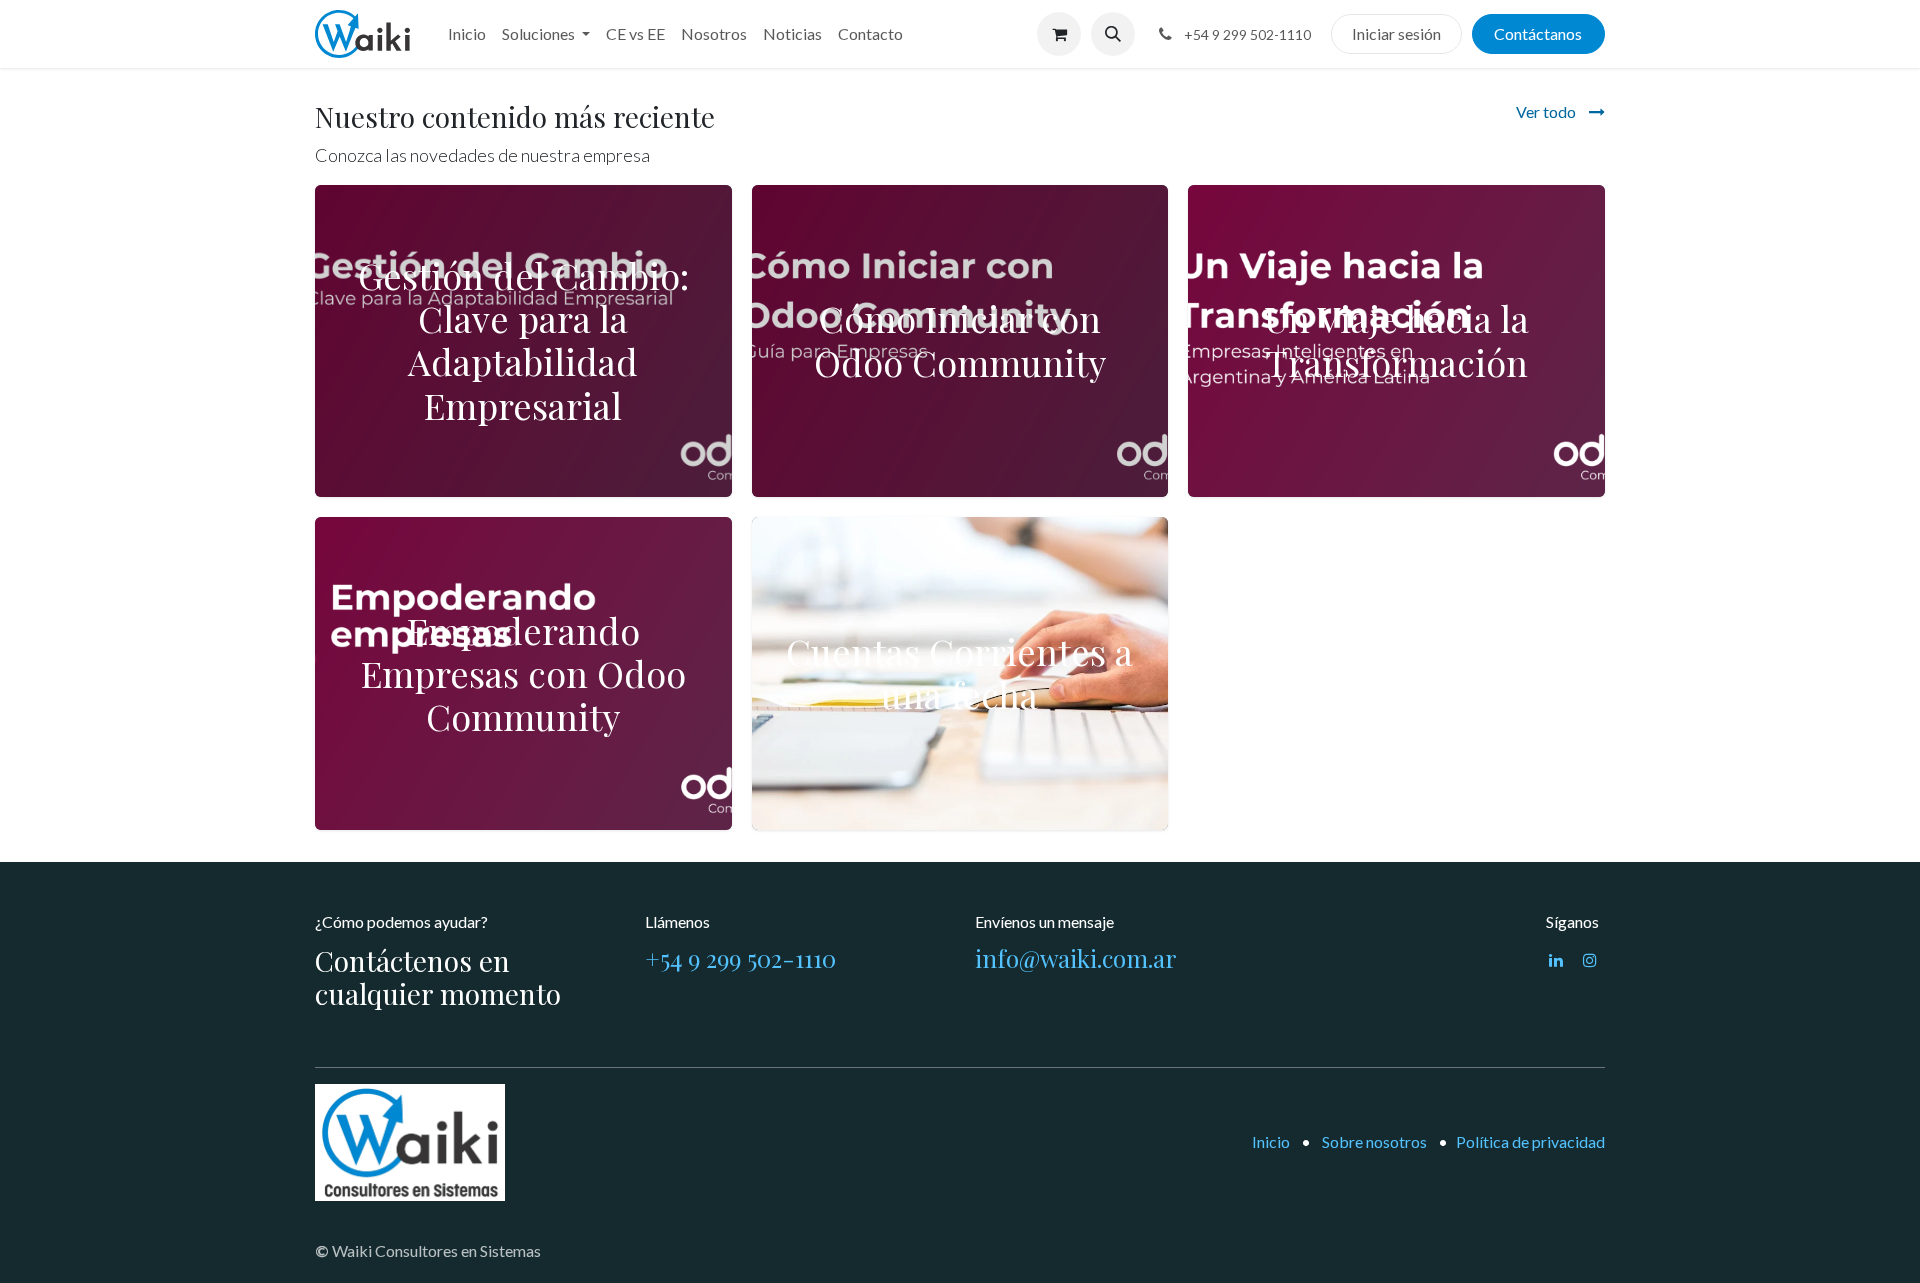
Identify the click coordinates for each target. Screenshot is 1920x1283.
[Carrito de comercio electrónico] (1059, 34)
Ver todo (1547, 111)
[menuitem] (467, 34)
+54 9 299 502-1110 (740, 958)
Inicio (1271, 1141)
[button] (1113, 34)
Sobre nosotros (1374, 1141)
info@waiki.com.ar (1076, 958)
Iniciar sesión (1396, 33)
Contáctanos (1538, 33)
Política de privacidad (1530, 1141)
